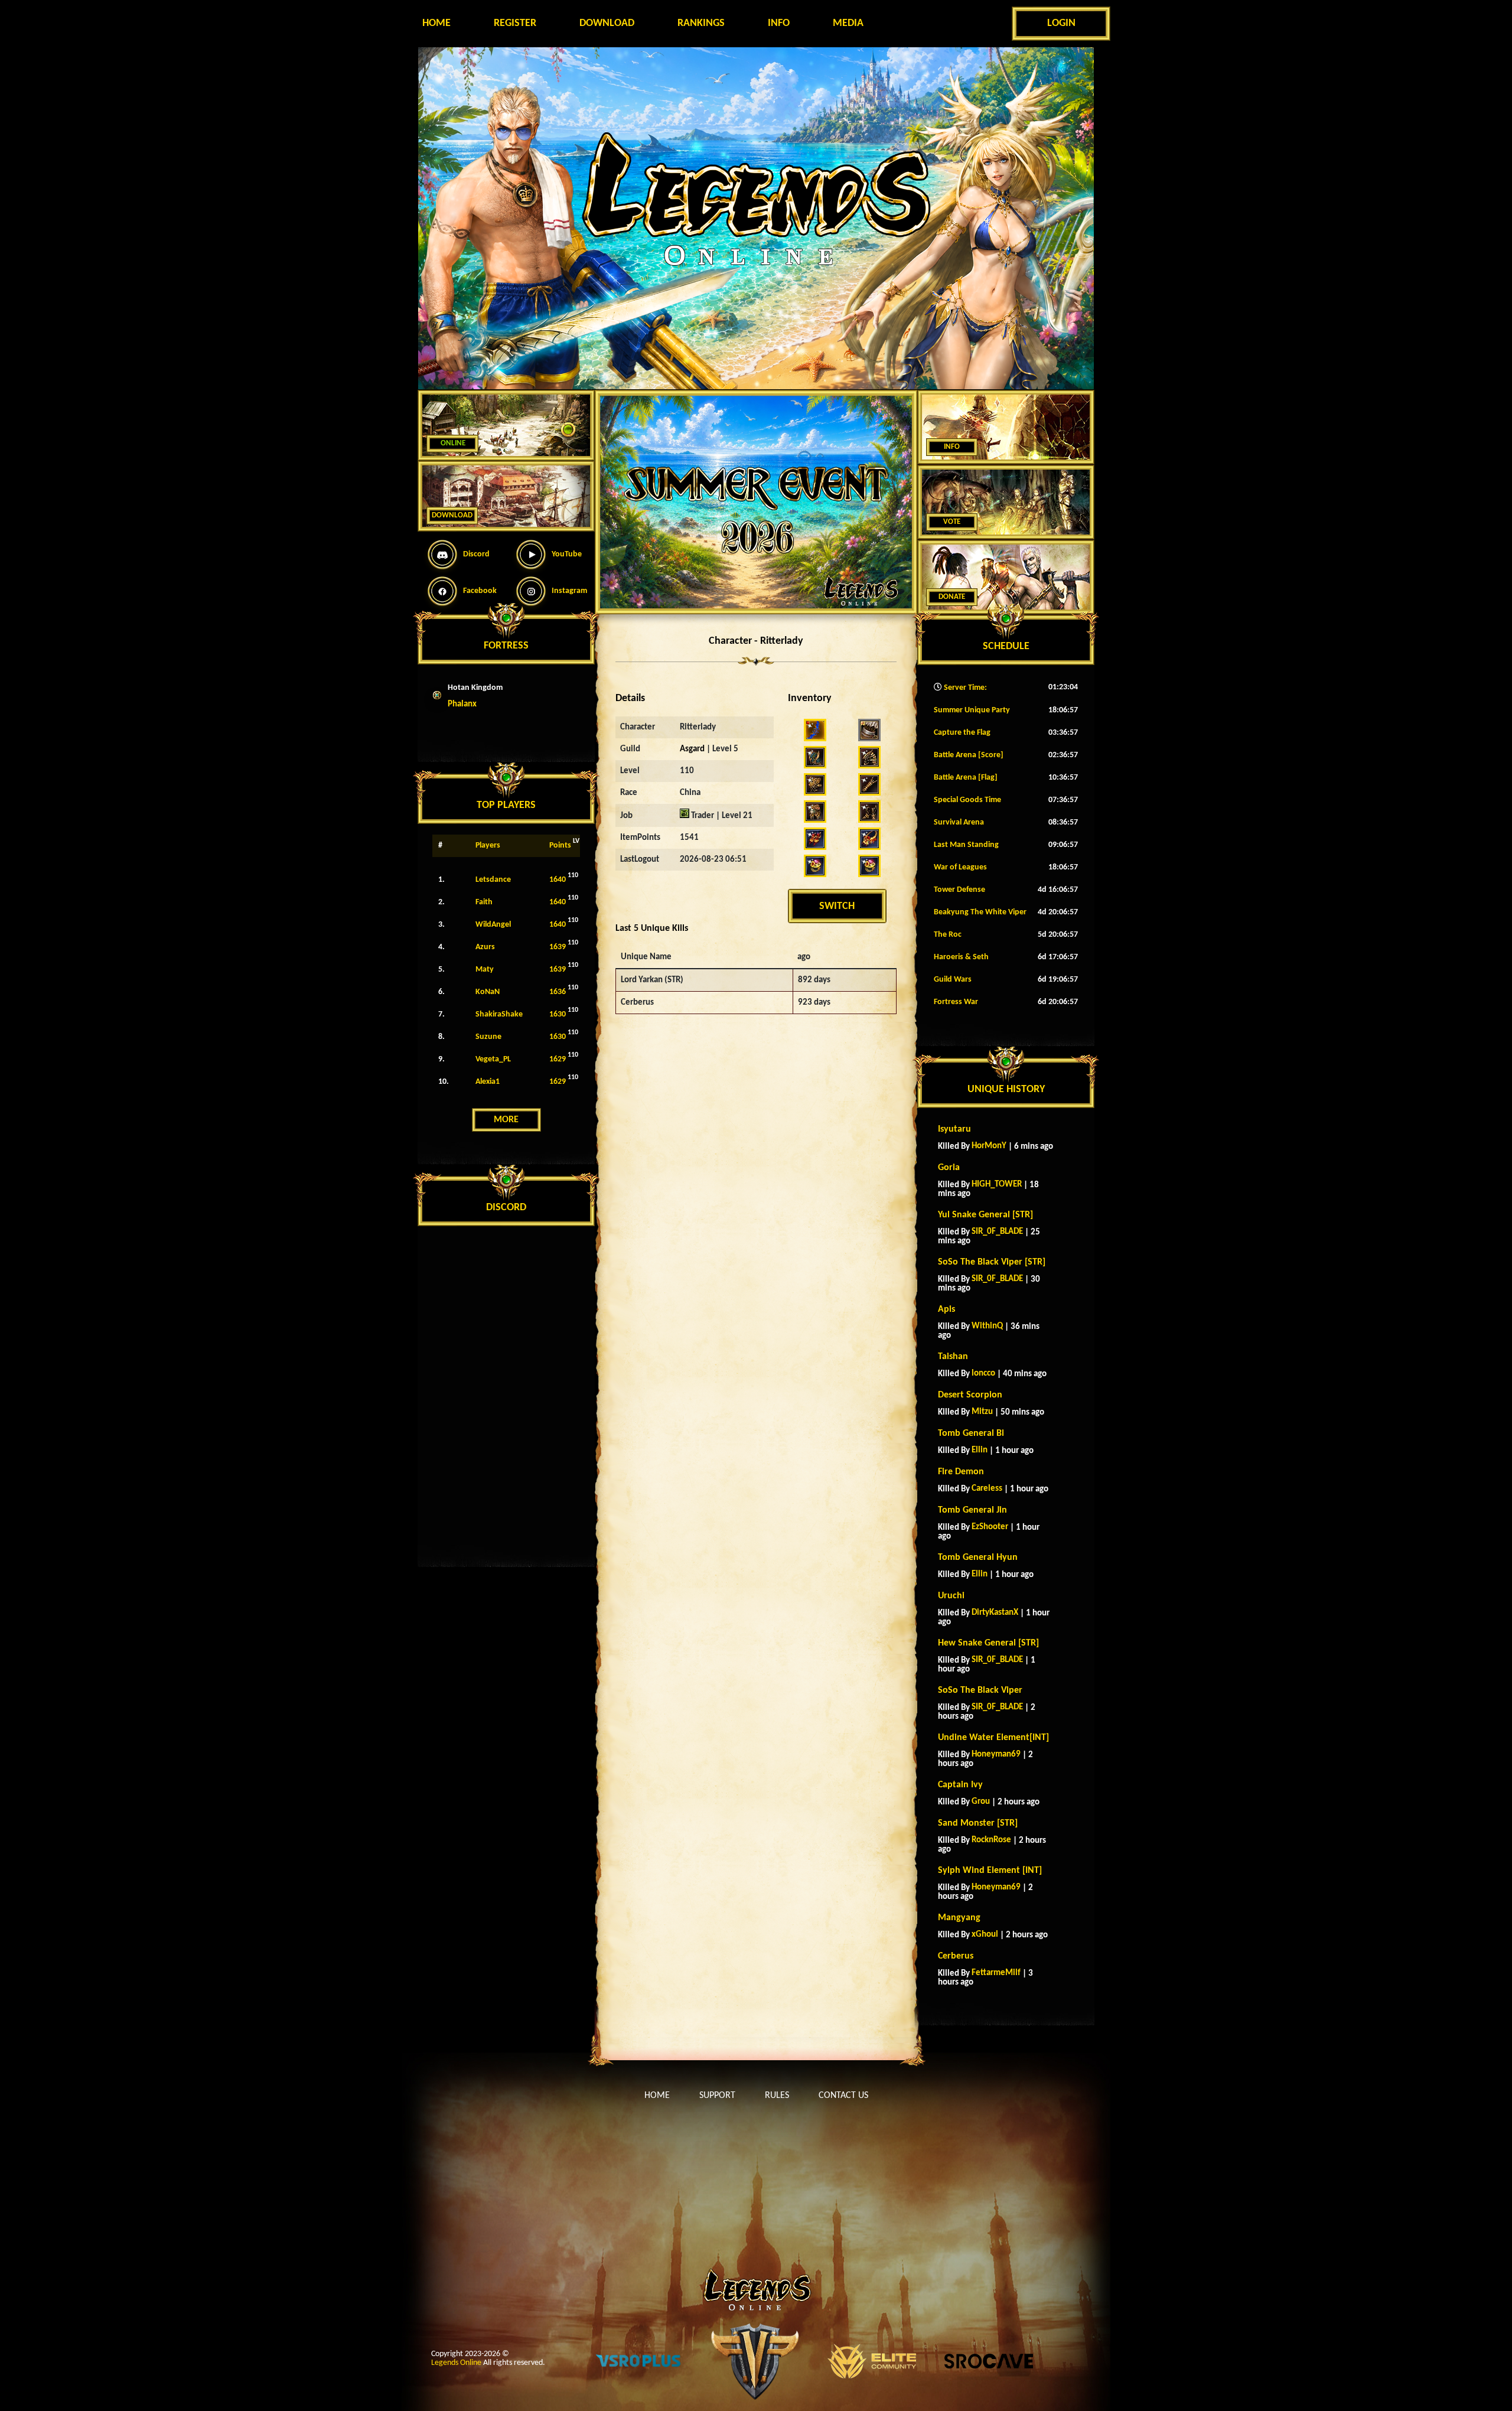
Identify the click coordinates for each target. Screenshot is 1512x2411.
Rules (777, 2096)
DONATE (952, 597)
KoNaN (488, 992)
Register (515, 23)
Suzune (488, 1037)
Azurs (485, 947)
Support (717, 2096)
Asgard (692, 749)
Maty (485, 970)
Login (1061, 23)
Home (436, 23)
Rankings (701, 23)
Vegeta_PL (493, 1059)
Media (848, 23)
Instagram (569, 591)
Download (607, 23)
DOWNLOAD (452, 515)
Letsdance (493, 880)
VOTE (952, 522)
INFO (952, 447)
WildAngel (493, 925)
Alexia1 (488, 1082)
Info (779, 23)
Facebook (480, 591)
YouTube (567, 554)
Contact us (843, 2096)
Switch (837, 906)
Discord (476, 554)
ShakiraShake (499, 1014)
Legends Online (456, 2363)
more (506, 1120)
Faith (484, 902)
